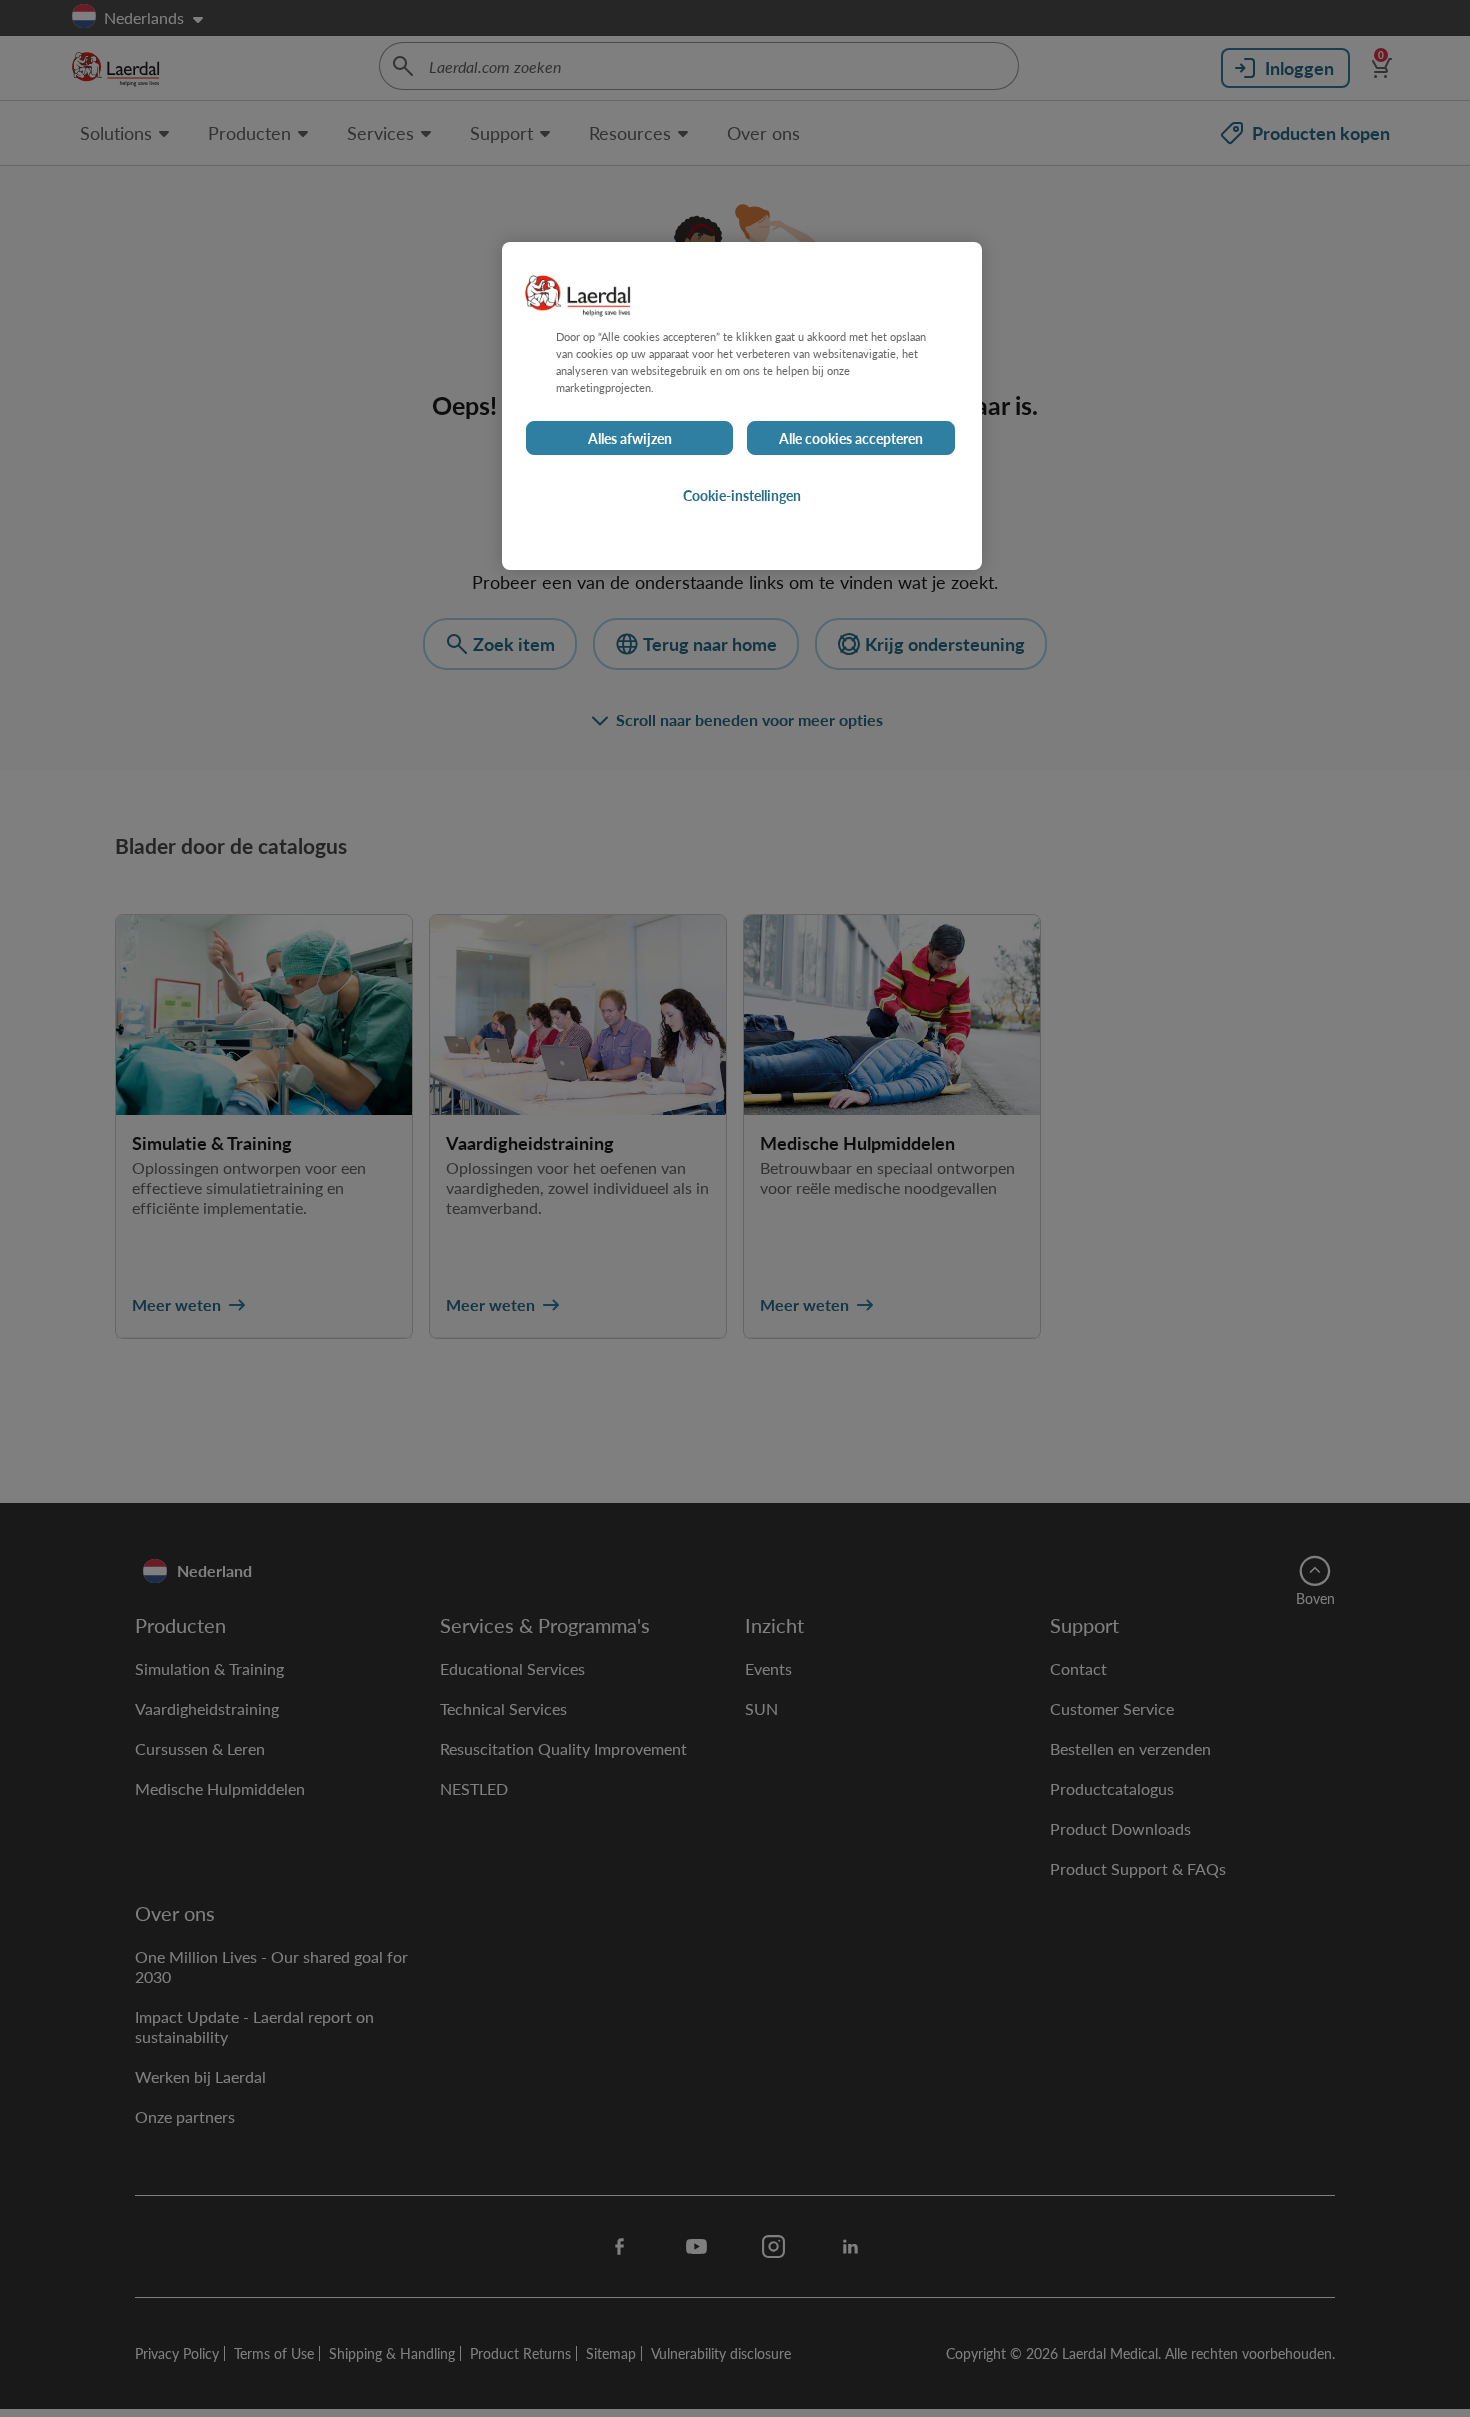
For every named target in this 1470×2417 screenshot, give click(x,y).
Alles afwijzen (630, 438)
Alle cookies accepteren (851, 438)
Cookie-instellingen (742, 495)
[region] (742, 406)
